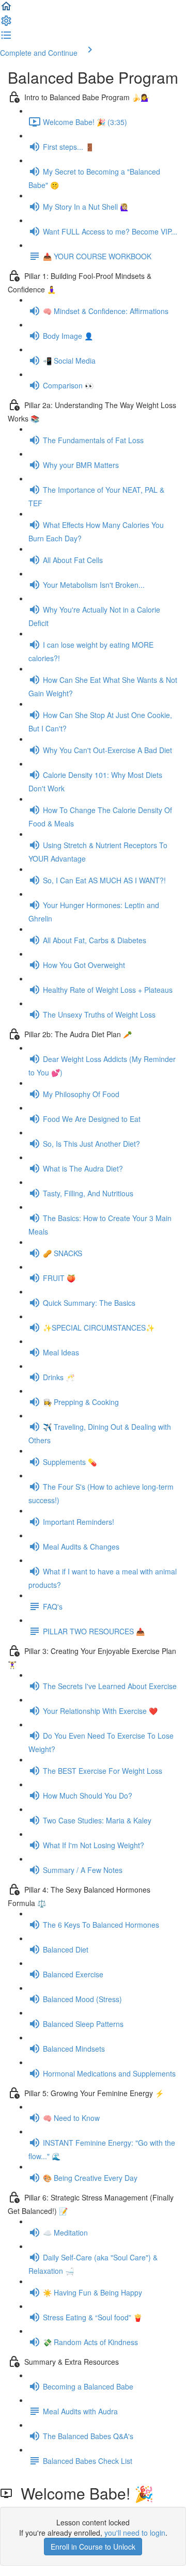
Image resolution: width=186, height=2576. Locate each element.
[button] (6, 9)
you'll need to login (135, 2533)
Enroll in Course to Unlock (93, 2547)
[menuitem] (6, 24)
